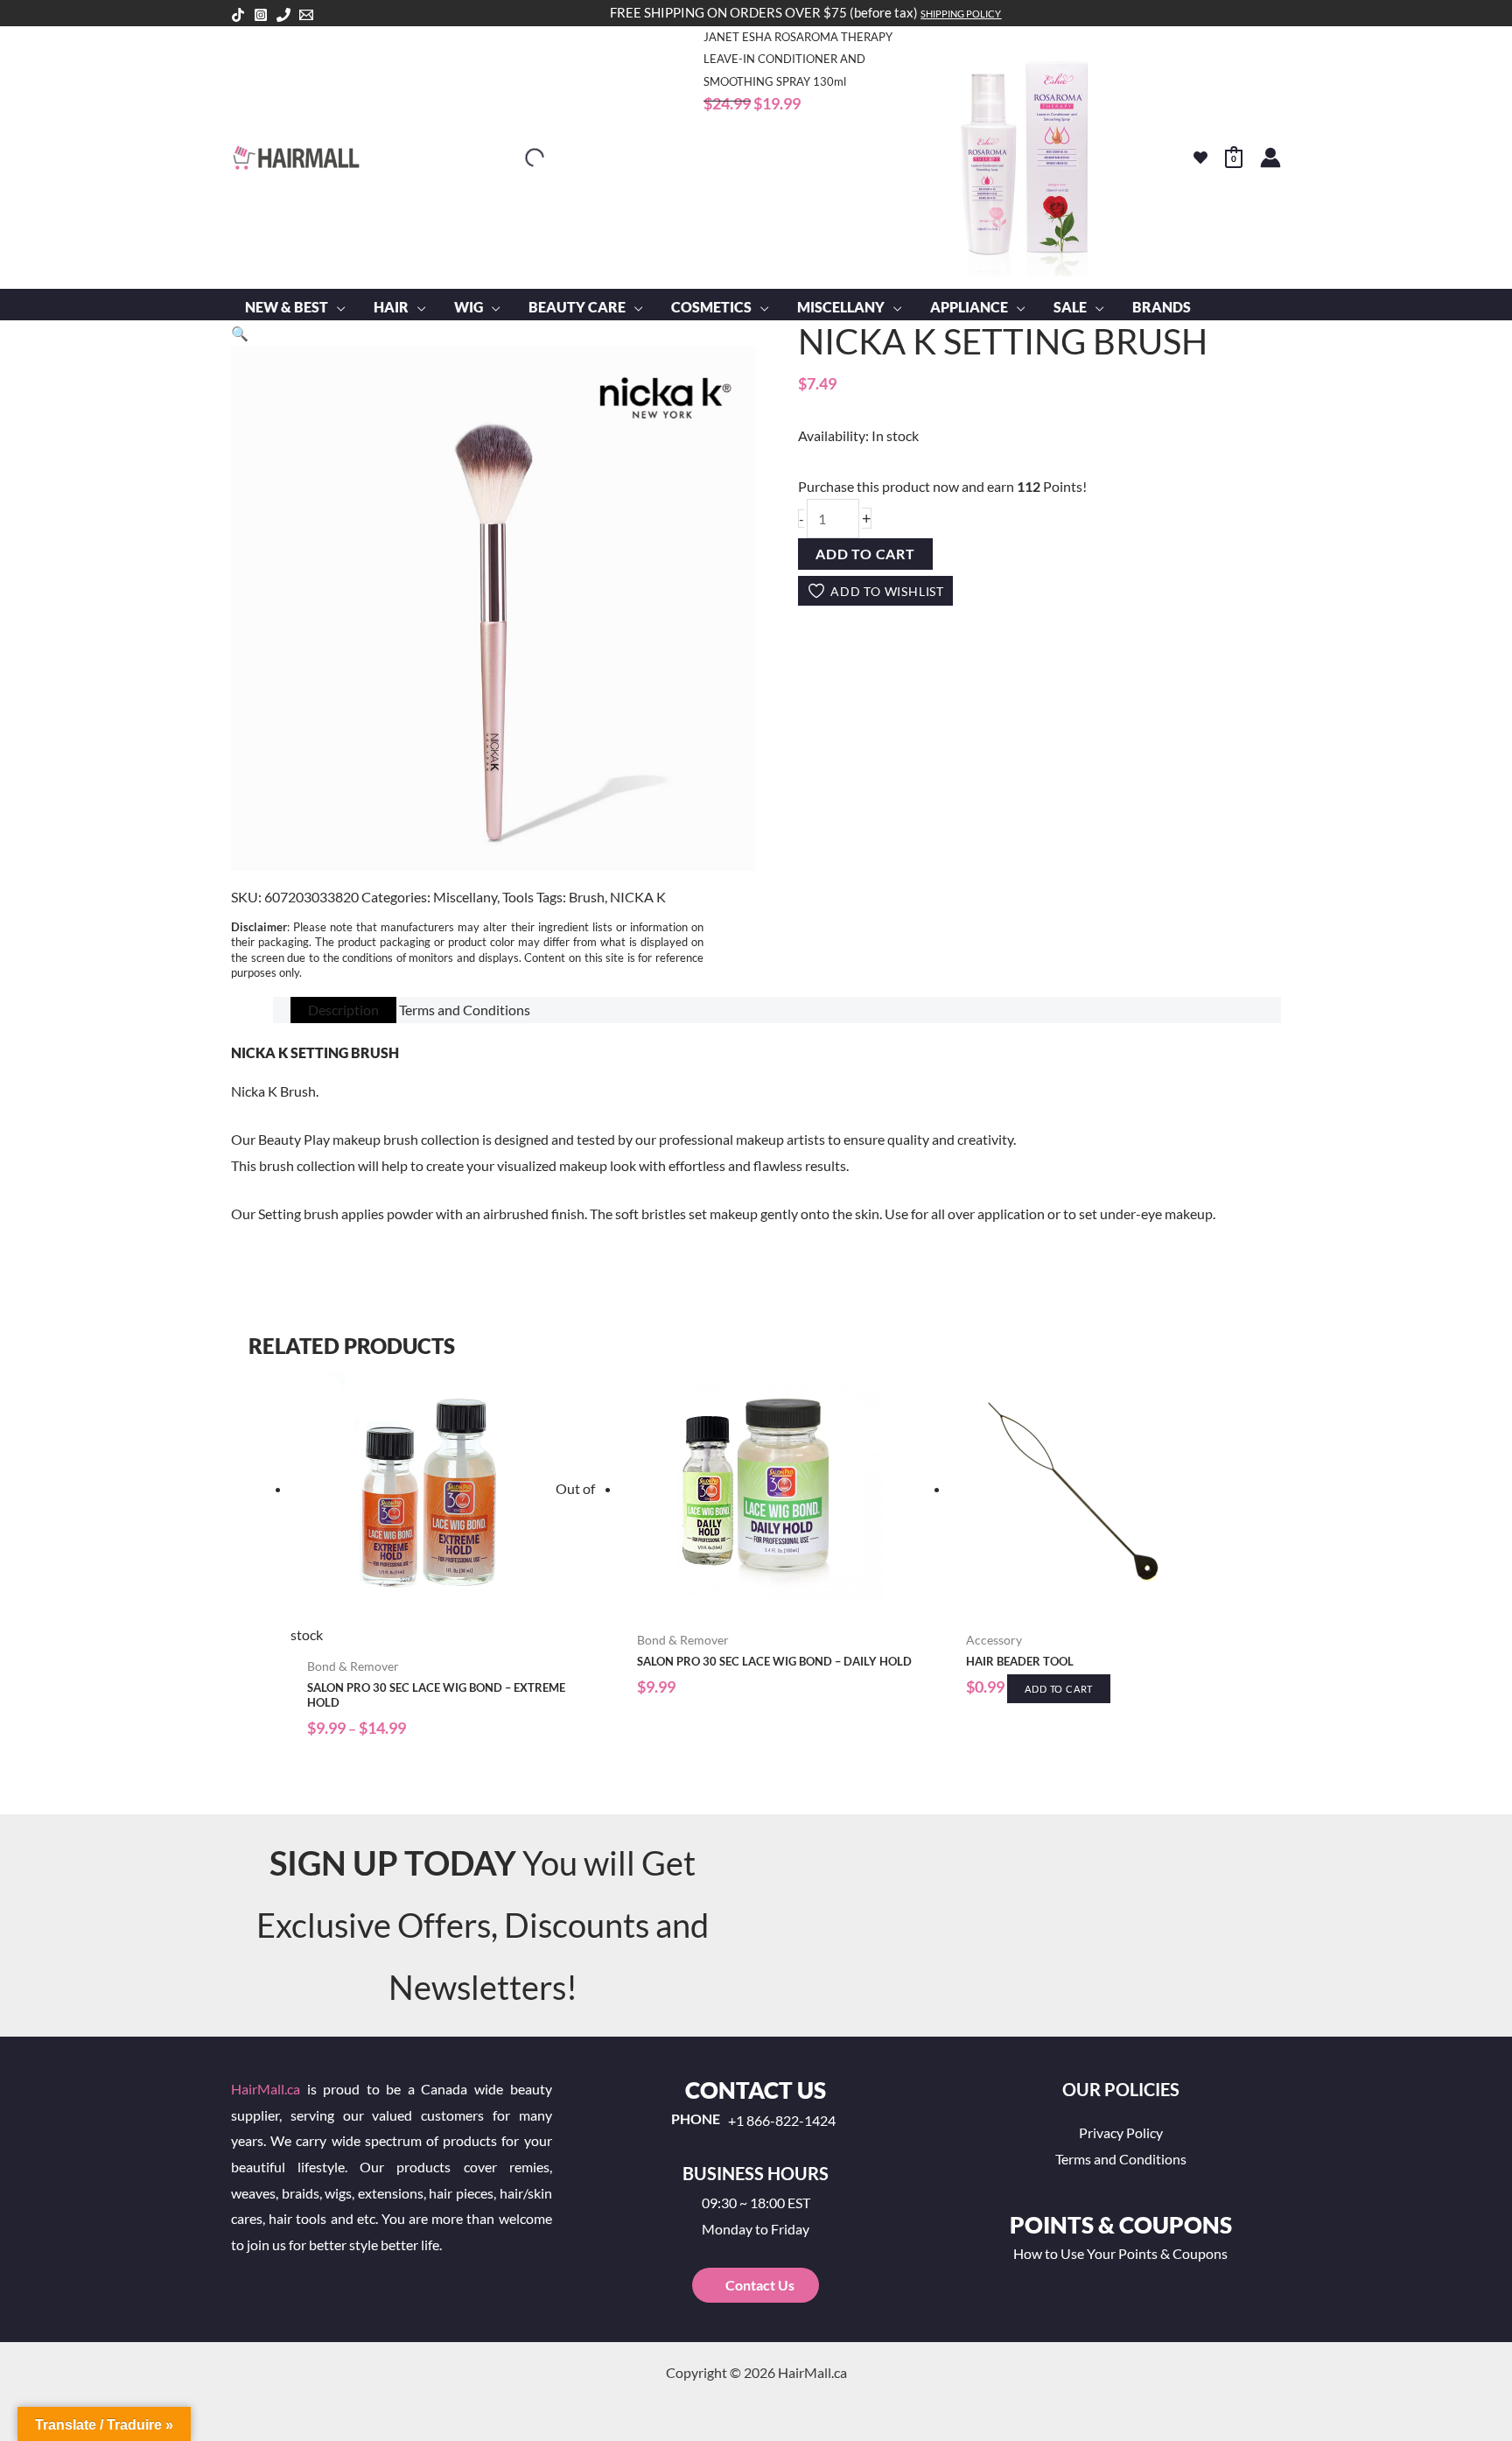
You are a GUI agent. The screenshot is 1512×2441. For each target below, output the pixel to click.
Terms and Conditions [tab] (465, 1010)
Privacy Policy (1121, 2132)
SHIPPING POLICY (961, 14)
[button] (337, 307)
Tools (518, 897)
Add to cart (865, 554)
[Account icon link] (1270, 158)
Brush (587, 897)
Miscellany (465, 897)
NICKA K (638, 897)
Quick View (447, 1633)
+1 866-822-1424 (782, 2121)
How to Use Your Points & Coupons (1120, 2253)
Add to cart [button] (1059, 1689)
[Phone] (283, 15)
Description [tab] (343, 1010)
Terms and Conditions (1121, 2159)
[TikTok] (238, 15)
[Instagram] (261, 15)
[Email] (306, 15)
